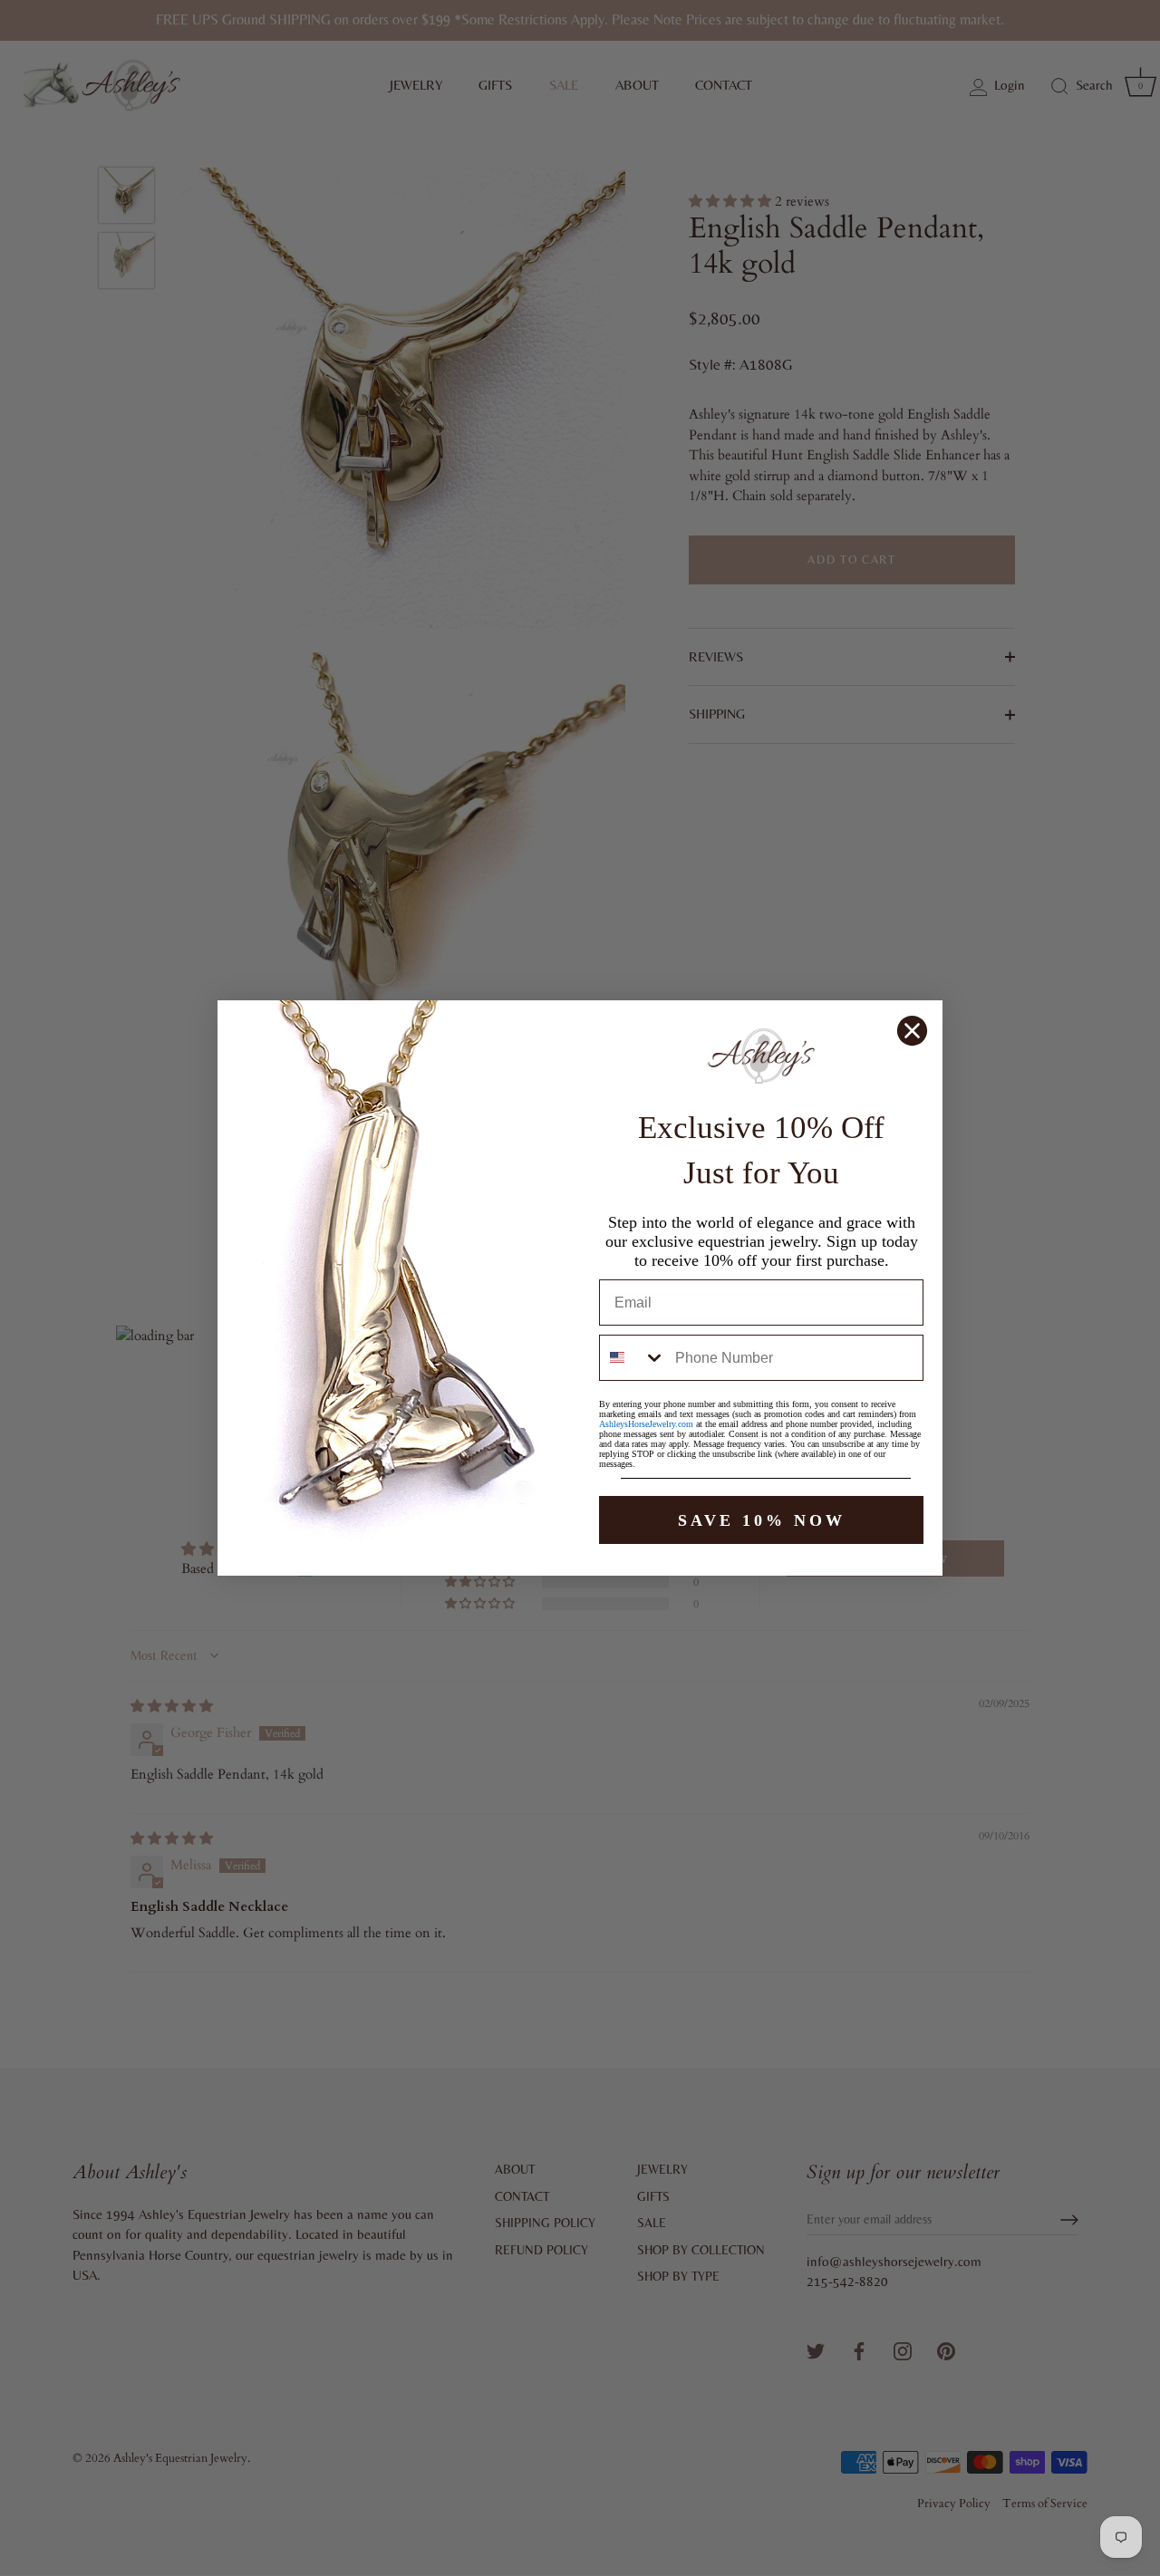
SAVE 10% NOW (762, 1520)
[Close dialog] (912, 1031)
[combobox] (633, 1358)
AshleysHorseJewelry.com (646, 1424)
